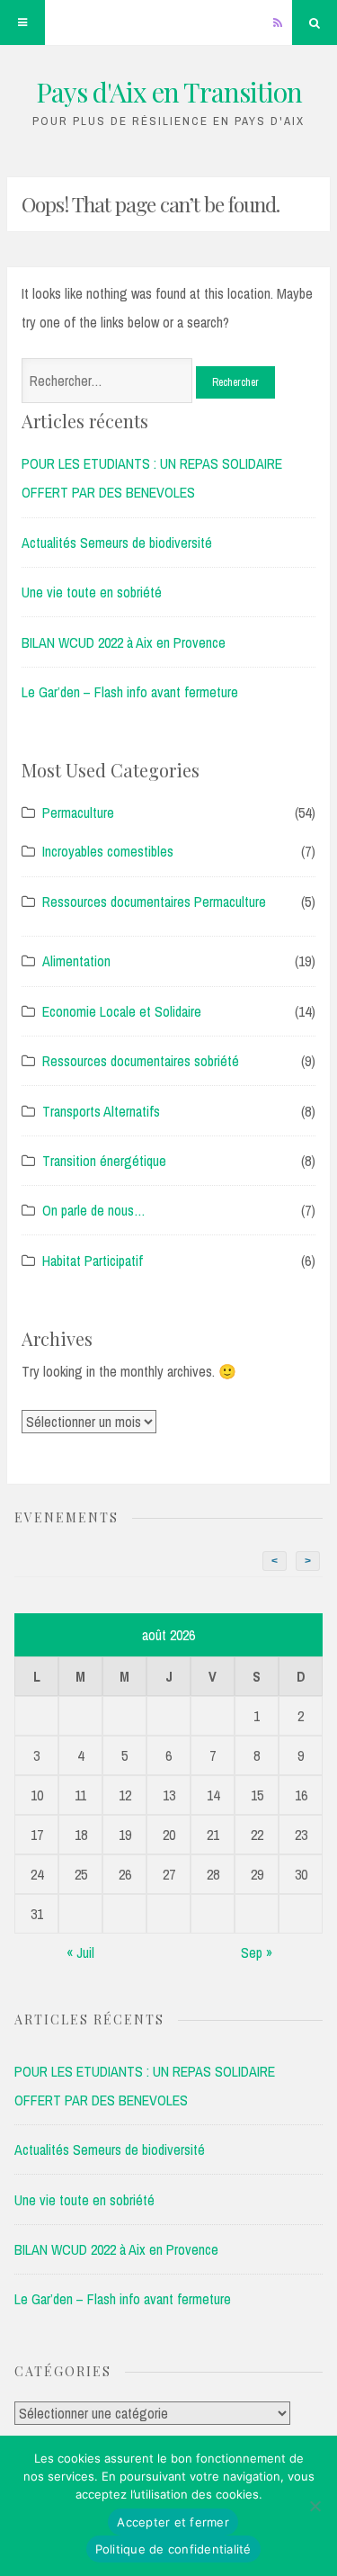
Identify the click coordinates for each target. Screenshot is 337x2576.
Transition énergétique (104, 1161)
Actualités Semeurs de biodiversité (117, 543)
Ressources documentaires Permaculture (154, 902)
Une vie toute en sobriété (92, 592)
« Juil (80, 1952)
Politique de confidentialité (173, 2549)
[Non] (315, 2506)
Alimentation (76, 961)
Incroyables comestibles (108, 851)
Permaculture (78, 812)
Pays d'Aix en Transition (169, 92)
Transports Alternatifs (101, 1111)
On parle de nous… (94, 1210)
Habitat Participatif (93, 1261)
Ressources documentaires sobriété (141, 1061)
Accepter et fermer (173, 2522)
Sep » (257, 1952)
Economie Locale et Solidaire (122, 1011)
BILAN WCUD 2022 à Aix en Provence (124, 642)
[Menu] (22, 22)
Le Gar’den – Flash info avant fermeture (130, 692)
